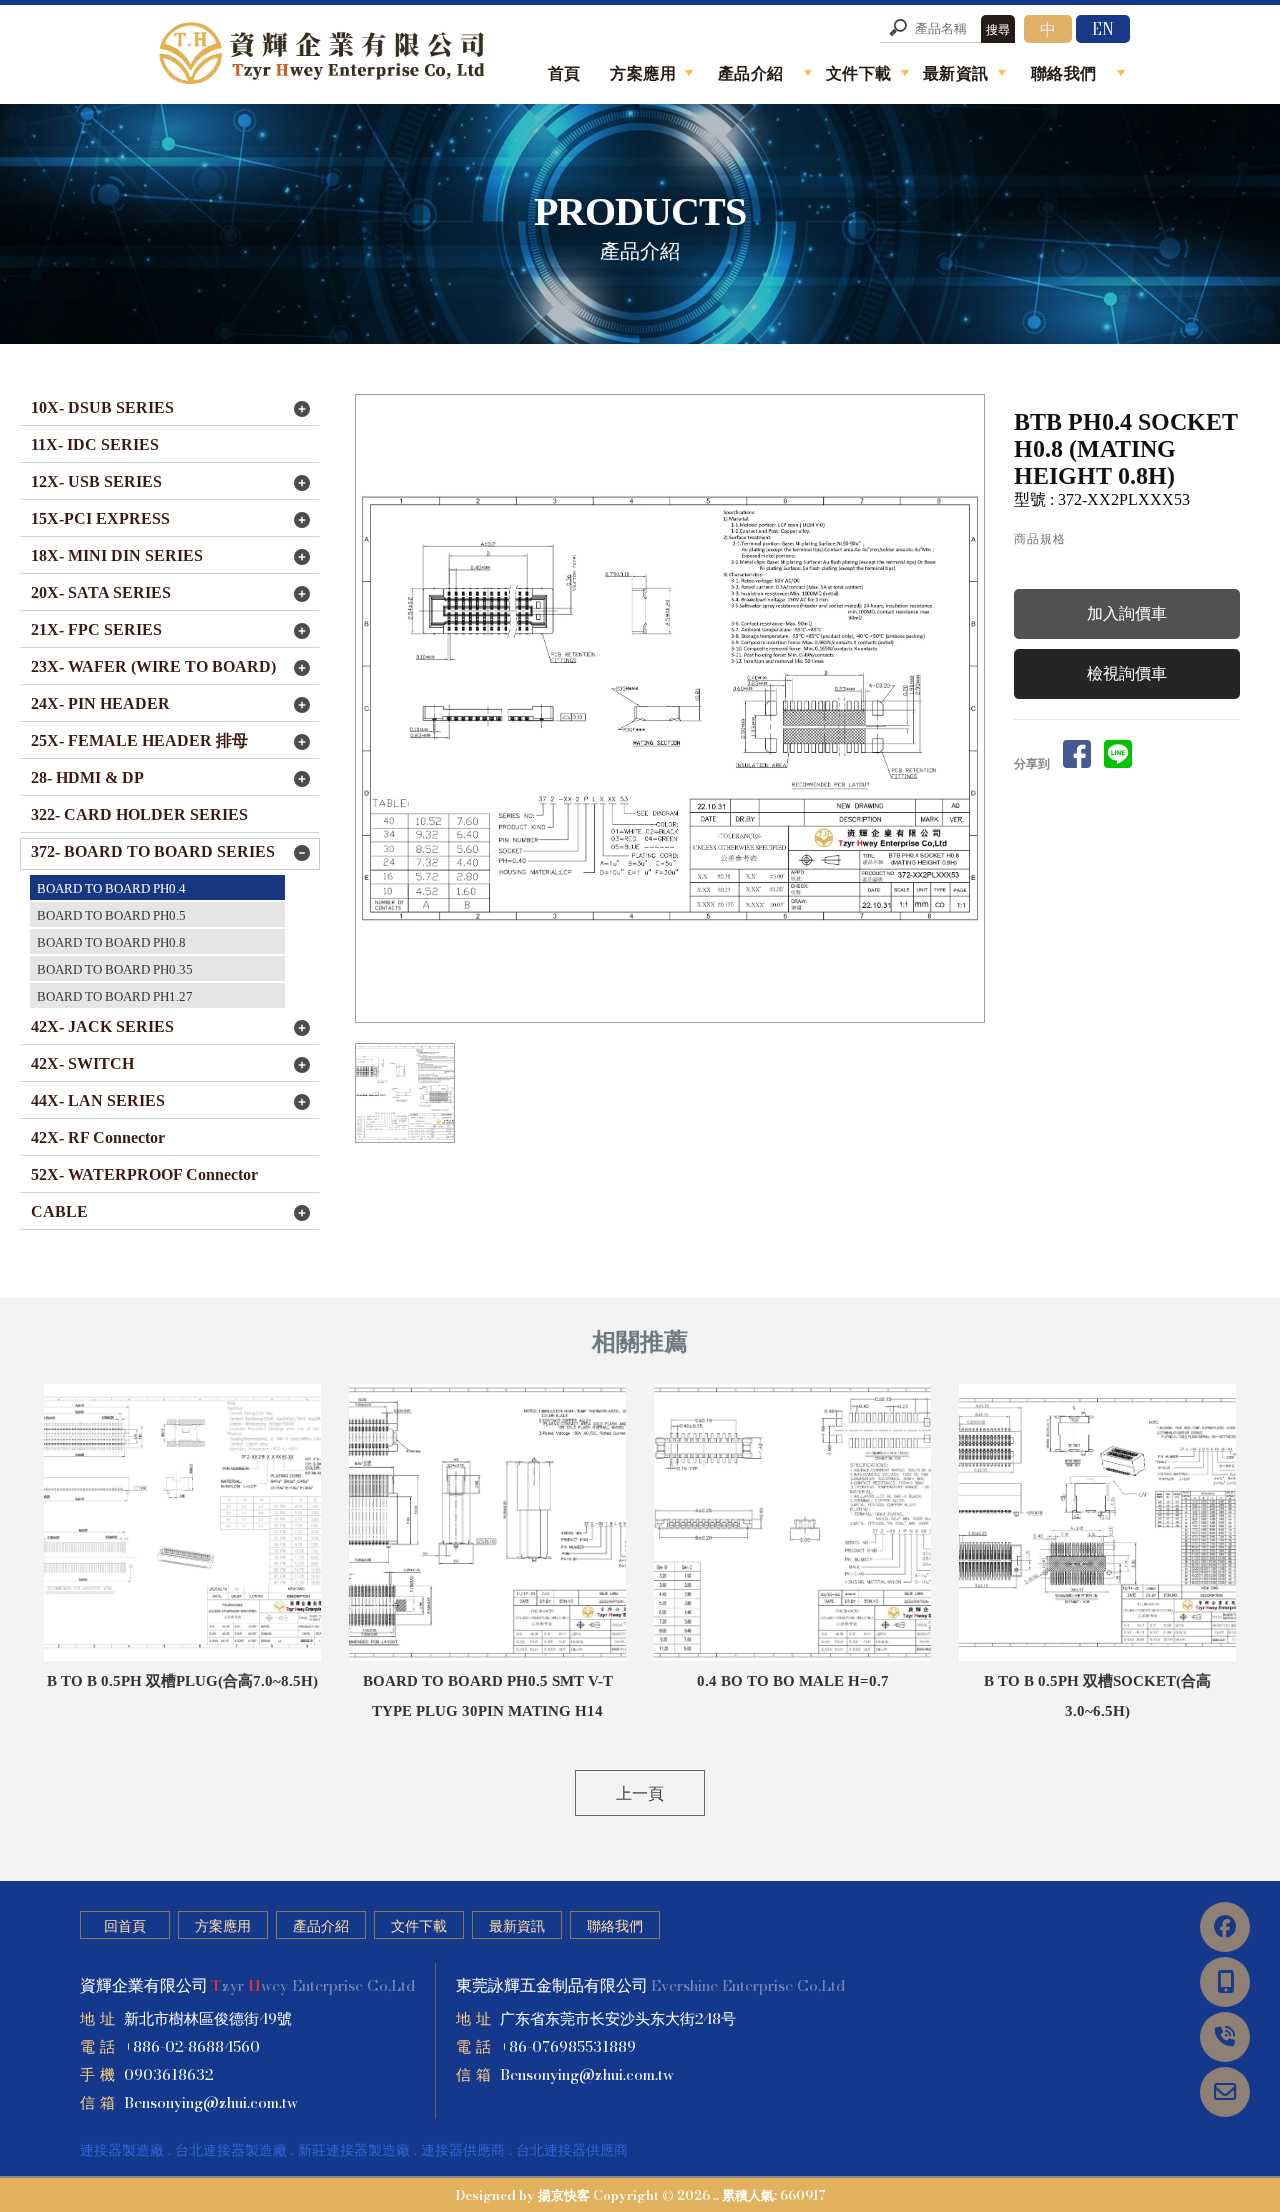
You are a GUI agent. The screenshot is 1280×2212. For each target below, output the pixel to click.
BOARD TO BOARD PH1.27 (115, 996)
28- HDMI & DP (87, 777)
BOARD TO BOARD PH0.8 (111, 942)
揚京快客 (564, 2195)
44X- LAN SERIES (98, 1100)
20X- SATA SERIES (101, 592)
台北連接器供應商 (572, 2150)
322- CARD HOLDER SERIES (139, 814)
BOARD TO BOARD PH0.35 (115, 969)
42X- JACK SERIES (102, 1026)
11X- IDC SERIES (95, 444)
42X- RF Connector (98, 1137)
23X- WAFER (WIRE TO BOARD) (153, 666)
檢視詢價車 (1127, 673)
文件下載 (419, 1926)
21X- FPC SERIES (96, 629)
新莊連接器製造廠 (354, 2150)
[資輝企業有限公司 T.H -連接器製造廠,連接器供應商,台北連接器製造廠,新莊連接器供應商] (325, 56)
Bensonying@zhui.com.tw (211, 2102)
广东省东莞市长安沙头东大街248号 (618, 2018)
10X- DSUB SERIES (102, 407)
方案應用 (223, 1926)
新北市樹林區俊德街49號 (208, 2018)
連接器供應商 (463, 2150)
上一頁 (640, 1793)
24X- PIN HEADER (100, 703)
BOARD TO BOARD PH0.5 (111, 915)
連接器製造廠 (122, 2150)
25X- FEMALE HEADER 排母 (139, 740)
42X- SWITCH (82, 1063)
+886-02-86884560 (192, 2046)
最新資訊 (517, 1926)
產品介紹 (321, 1926)
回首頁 (125, 1926)
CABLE (59, 1211)
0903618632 (168, 2074)
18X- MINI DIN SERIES (117, 555)
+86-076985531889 (568, 2046)
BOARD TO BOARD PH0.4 (111, 888)
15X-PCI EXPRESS (100, 518)
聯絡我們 (615, 1926)
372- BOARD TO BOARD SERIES (153, 851)
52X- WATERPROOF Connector (144, 1174)
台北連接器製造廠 (231, 2150)
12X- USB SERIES (96, 481)
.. (716, 2195)
